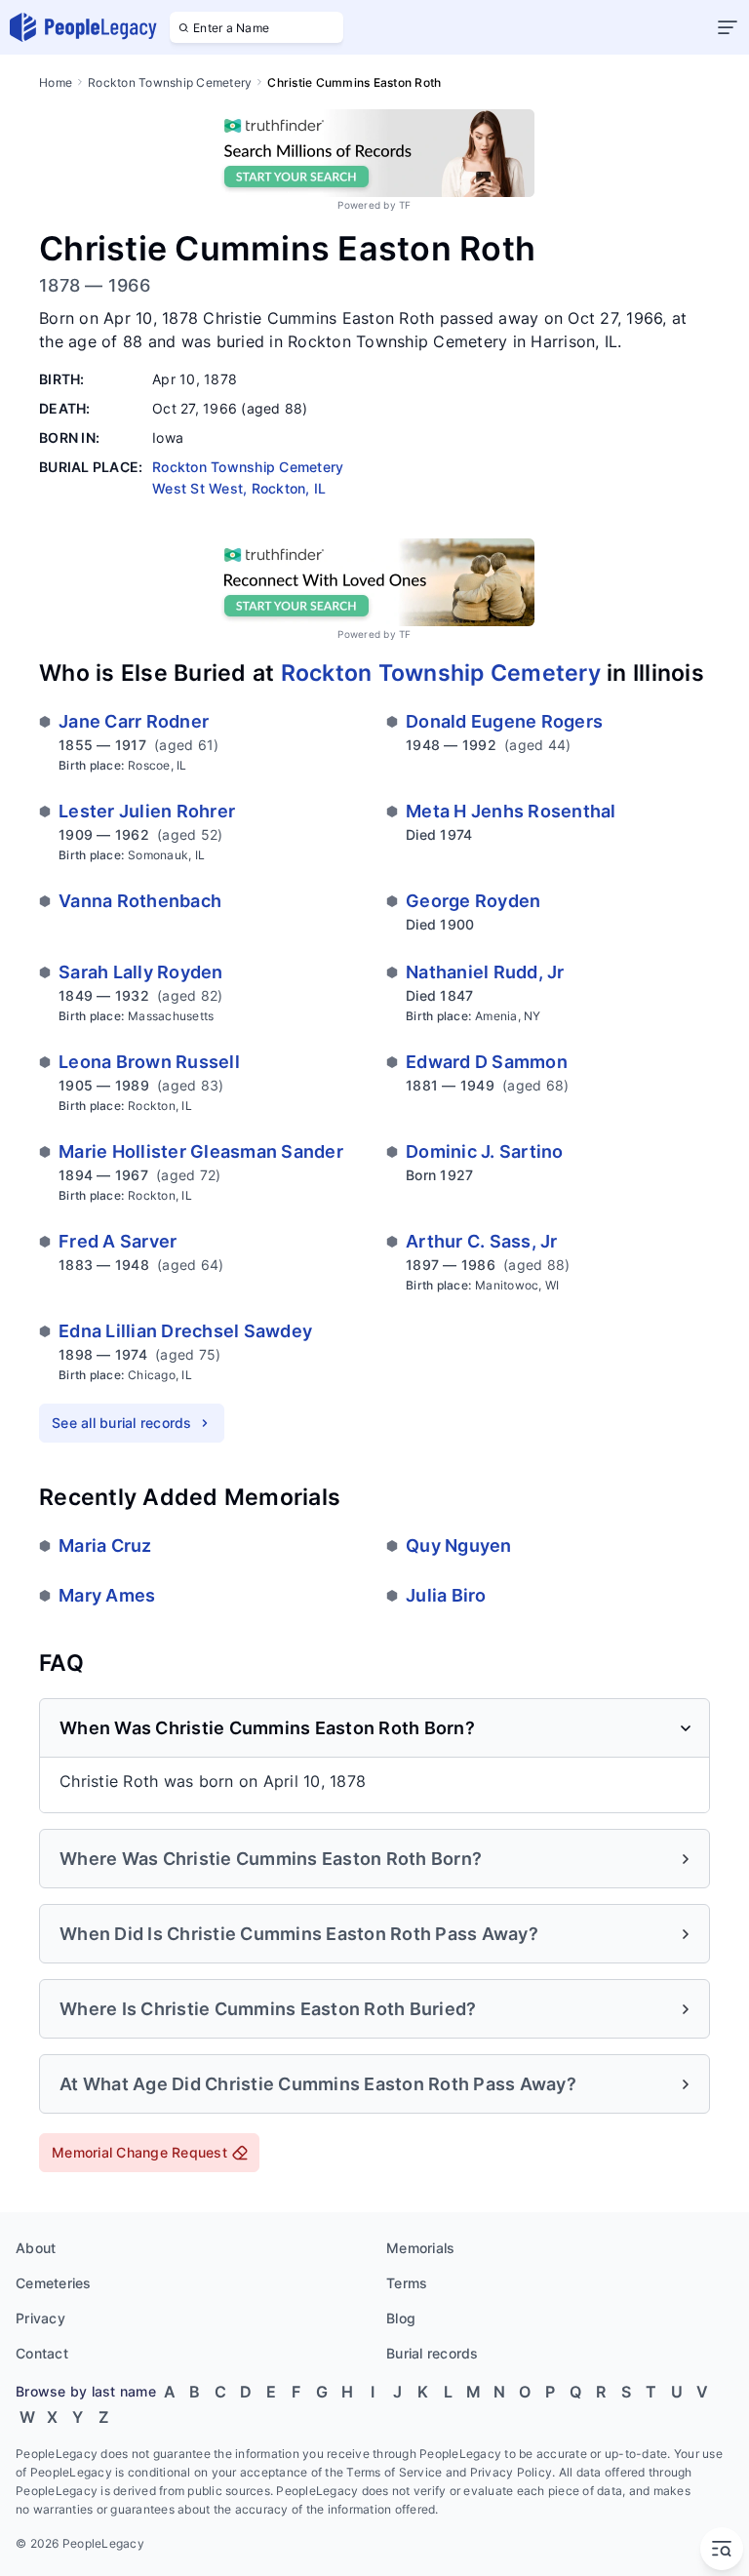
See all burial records (122, 1423)
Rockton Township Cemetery (170, 82)
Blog (401, 2318)
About (36, 2248)
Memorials (420, 2248)
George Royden (473, 901)
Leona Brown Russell (149, 1062)
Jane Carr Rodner (134, 721)
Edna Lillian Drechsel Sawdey (185, 1331)
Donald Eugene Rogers (504, 721)
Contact (42, 2353)
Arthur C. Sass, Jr (482, 1241)
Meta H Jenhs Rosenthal (511, 811)
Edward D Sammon (487, 1062)
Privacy (40, 2318)
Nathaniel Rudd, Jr (485, 972)
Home (56, 82)
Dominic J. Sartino (485, 1151)
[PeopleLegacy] (84, 27)
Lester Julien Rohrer (147, 811)
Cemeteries (54, 2283)
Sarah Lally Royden (141, 972)
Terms (407, 2283)
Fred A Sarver (118, 1241)
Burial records (433, 2353)
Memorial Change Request (139, 2152)
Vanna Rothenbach (140, 901)
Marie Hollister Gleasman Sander (201, 1151)
